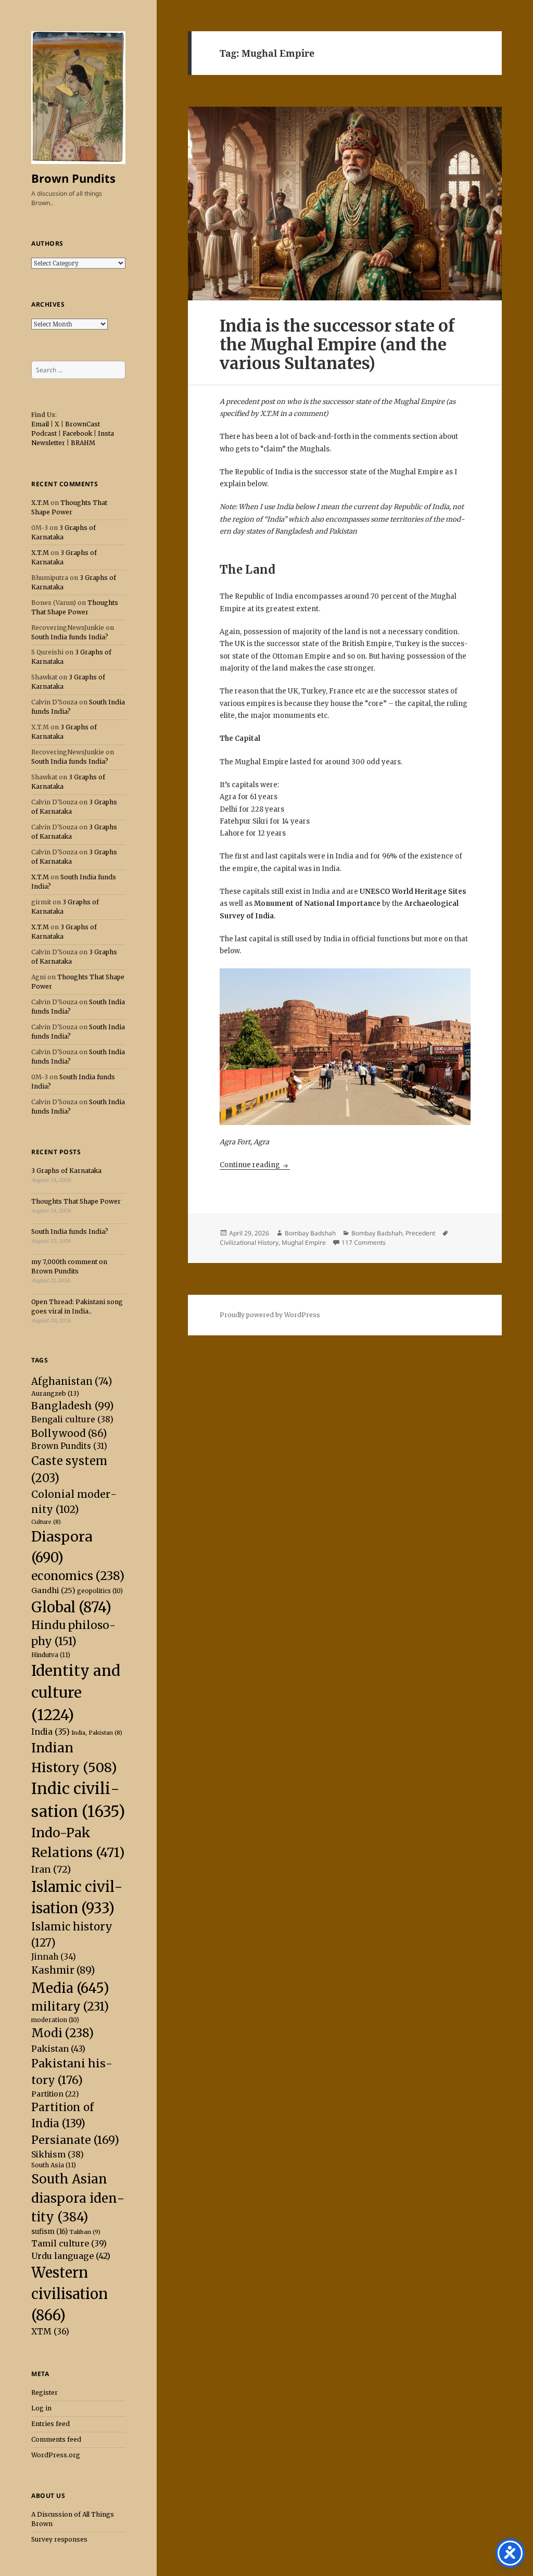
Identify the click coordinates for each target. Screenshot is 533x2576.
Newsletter (48, 443)
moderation (55, 2020)
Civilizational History (249, 1242)
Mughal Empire (304, 1242)
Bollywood (69, 1433)
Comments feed (56, 2439)
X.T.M (40, 503)
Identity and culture (76, 1693)
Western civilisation (69, 2294)
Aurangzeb (55, 1393)
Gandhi (53, 1590)
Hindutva (51, 1655)
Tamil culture (69, 2243)
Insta (106, 433)
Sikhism (58, 2154)
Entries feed (50, 2424)
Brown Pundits (73, 178)
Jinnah (54, 1957)
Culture (46, 1522)
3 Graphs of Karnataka (66, 1171)
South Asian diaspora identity (78, 2198)
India (50, 1732)
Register (45, 2392)
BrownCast (83, 424)
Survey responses (59, 2539)
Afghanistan (72, 1381)
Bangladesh (73, 1406)
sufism (49, 2232)
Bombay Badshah (310, 1233)
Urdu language (71, 2256)
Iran (51, 1869)
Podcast (44, 433)
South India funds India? (70, 637)
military (70, 2006)
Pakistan (58, 2049)
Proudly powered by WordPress (270, 1315)
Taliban (85, 2232)
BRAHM (83, 443)
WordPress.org (56, 2455)
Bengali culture (72, 1419)
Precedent (420, 1233)
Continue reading (255, 1165)
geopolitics (100, 1591)
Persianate (75, 2140)
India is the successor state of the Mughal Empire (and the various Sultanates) (337, 344)
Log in (41, 2408)
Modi (62, 2033)
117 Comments (364, 1242)
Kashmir (63, 1970)
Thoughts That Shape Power (76, 1201)
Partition (55, 2094)
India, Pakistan (97, 1733)
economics (78, 1576)
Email (40, 424)
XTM (50, 2331)
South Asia (54, 2165)
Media (70, 1988)
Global (71, 1607)
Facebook (77, 433)
